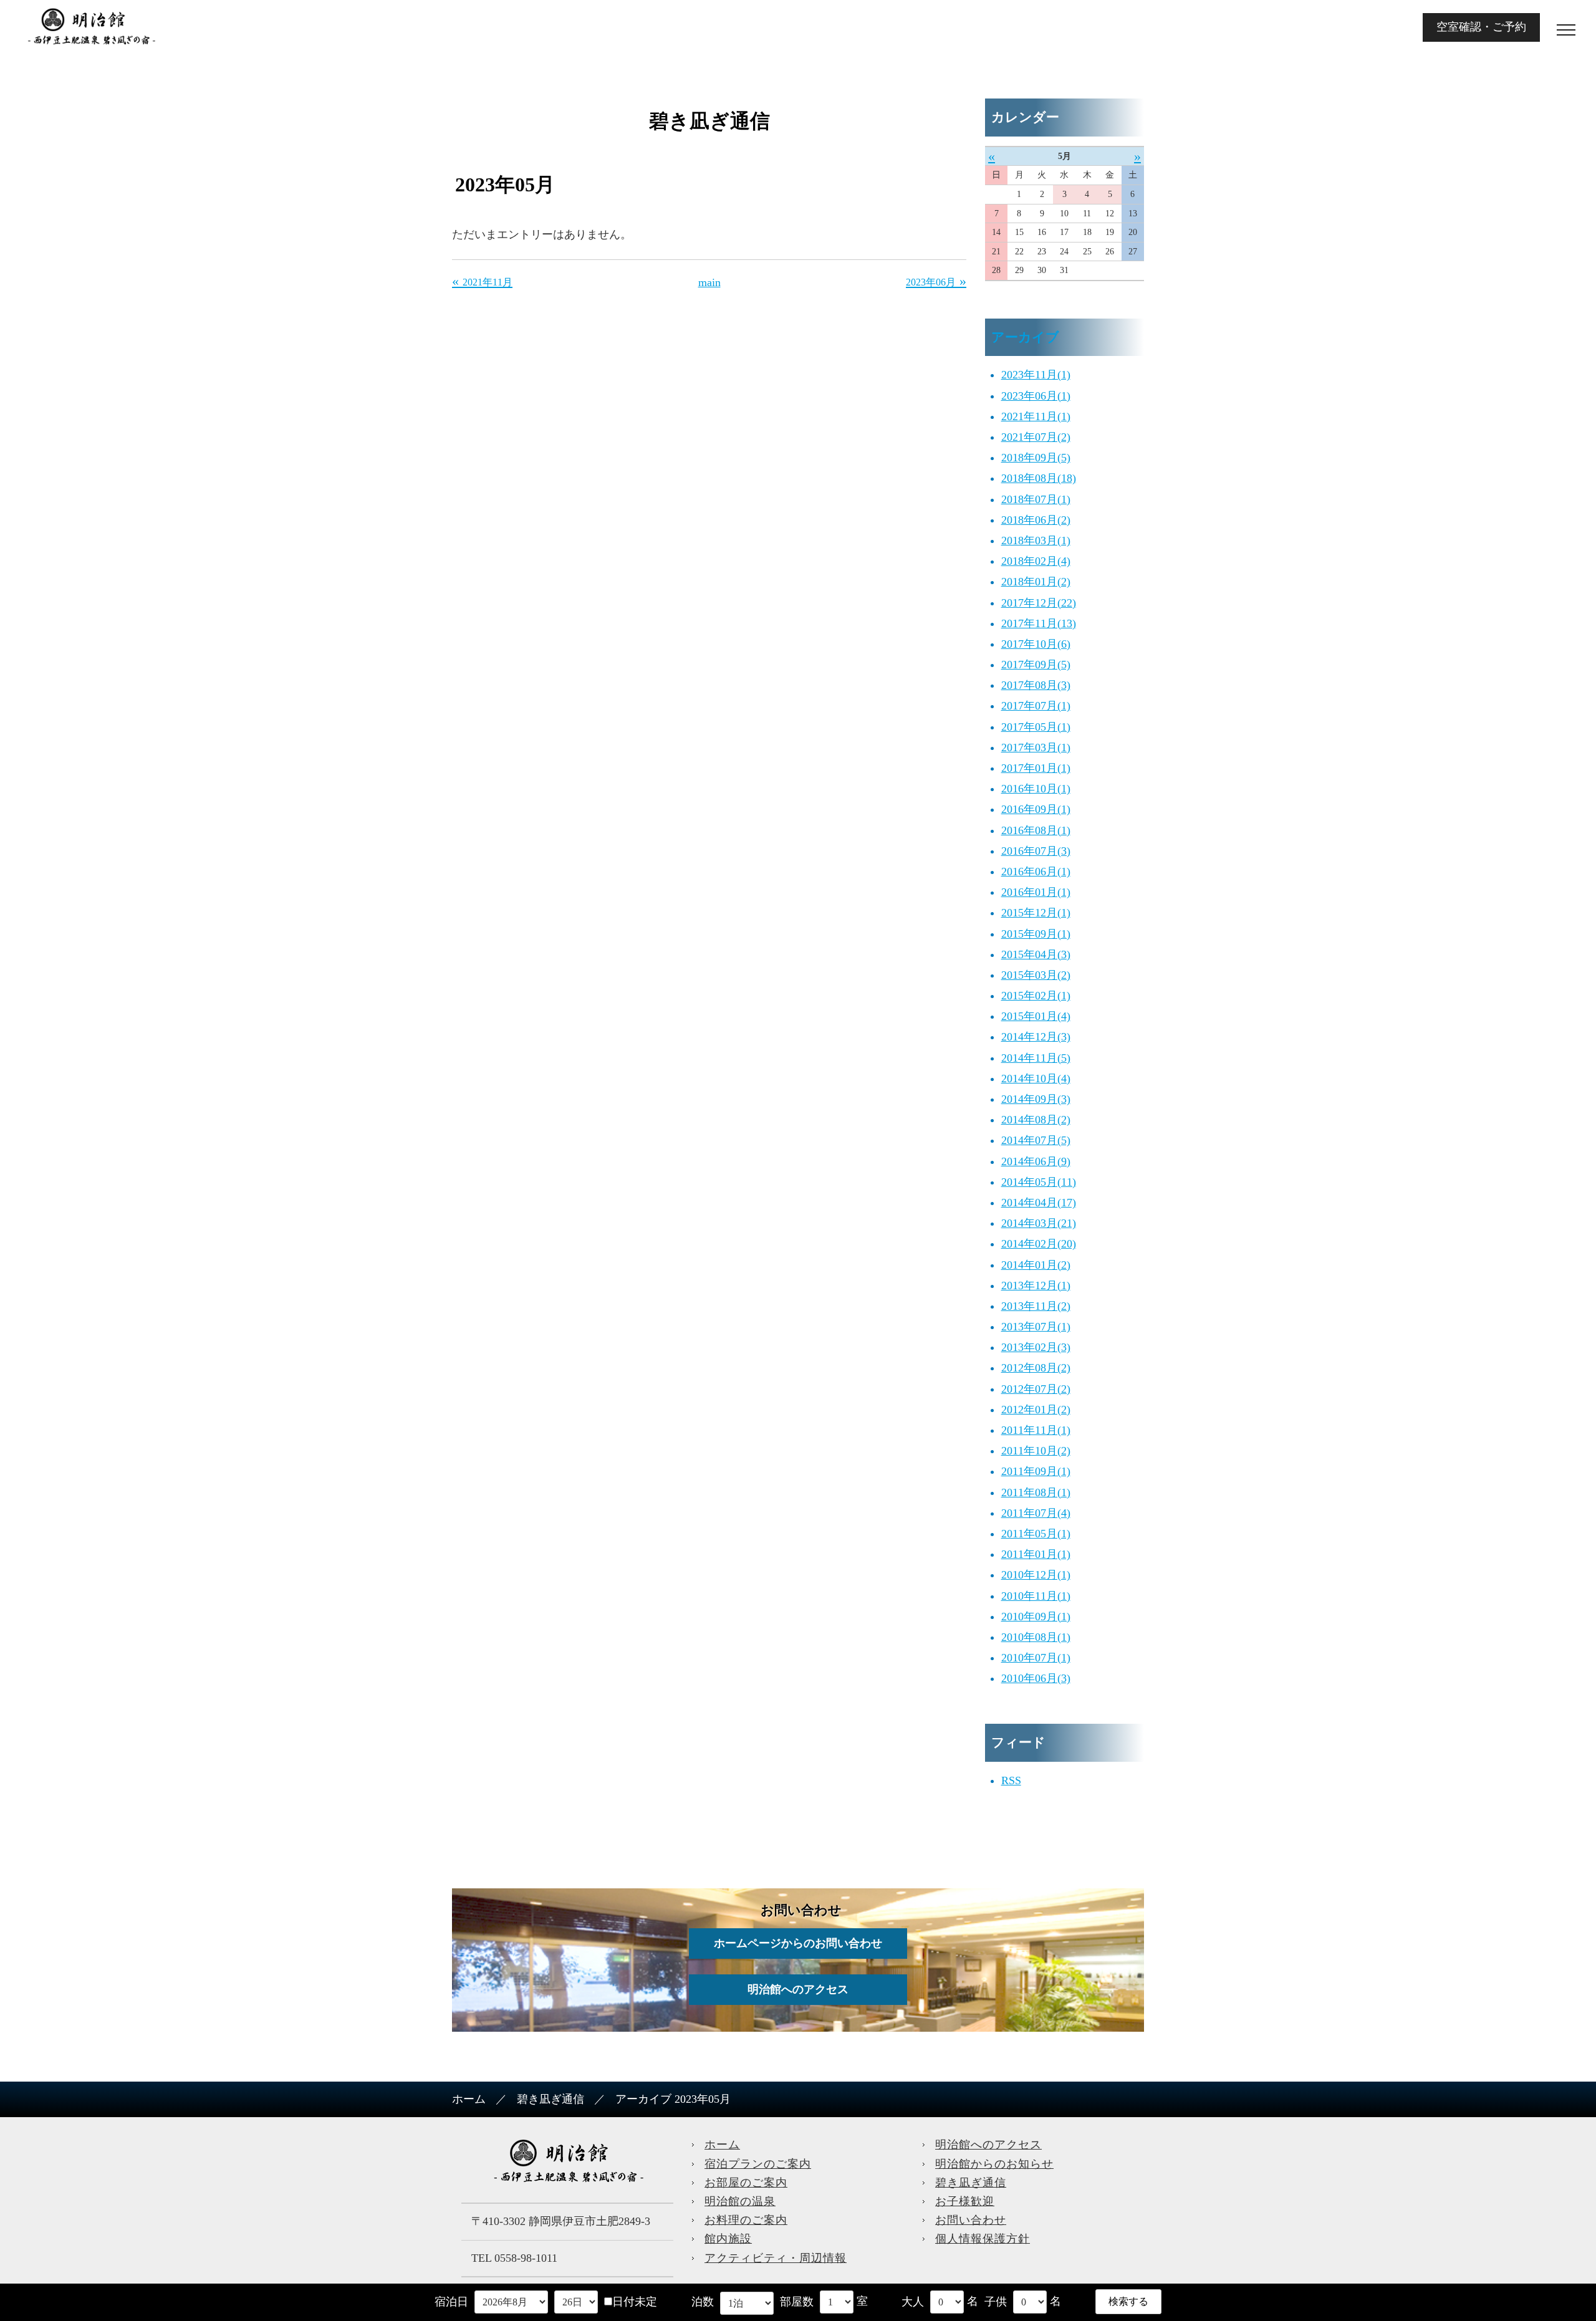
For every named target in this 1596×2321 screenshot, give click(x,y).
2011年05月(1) (1036, 1534)
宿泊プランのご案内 (758, 2164)
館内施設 (728, 2239)
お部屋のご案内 (746, 2183)
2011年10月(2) (1036, 1451)
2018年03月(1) (1036, 541)
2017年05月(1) (1036, 727)
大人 (913, 2302)
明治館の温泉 (740, 2201)
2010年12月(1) (1036, 1575)
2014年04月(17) (1039, 1203)
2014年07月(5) (1036, 1140)
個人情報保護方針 (983, 2239)
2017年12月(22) (1039, 603)
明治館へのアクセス (798, 1989)
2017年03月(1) (1036, 747)
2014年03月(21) (1039, 1223)
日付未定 (635, 2302)
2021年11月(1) (1036, 416)
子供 (996, 2302)
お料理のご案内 (746, 2220)
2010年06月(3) (1036, 1678)
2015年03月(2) (1036, 975)
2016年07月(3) (1036, 851)
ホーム (469, 2099)
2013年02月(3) (1036, 1347)
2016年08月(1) (1036, 830)
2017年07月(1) (1036, 706)
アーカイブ (1025, 337)
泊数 (703, 2302)
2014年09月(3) (1036, 1099)
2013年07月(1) (1036, 1327)
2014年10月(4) (1036, 1079)
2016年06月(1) (1036, 872)
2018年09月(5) (1036, 458)
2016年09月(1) (1036, 809)
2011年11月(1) (1036, 1430)
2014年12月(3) (1036, 1037)
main (709, 282)
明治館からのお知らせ (994, 2164)
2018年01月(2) (1036, 582)
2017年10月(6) (1036, 644)
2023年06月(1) (1036, 396)
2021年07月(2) (1036, 437)
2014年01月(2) (1036, 1265)
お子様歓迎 (965, 2201)
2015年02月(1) (1036, 996)
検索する (1128, 2301)
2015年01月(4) (1036, 1016)
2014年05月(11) (1039, 1182)
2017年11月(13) (1039, 623)
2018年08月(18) (1039, 478)
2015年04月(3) (1036, 954)
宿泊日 (451, 2302)
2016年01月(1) (1036, 892)
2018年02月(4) (1036, 561)
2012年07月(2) (1036, 1389)
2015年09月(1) (1036, 934)
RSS (1011, 1780)
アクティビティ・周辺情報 (776, 2258)
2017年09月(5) (1036, 665)
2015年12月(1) (1036, 913)
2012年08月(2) (1036, 1368)
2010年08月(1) (1036, 1637)
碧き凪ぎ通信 (550, 2099)
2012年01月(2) (1036, 1410)
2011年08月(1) (1036, 1492)
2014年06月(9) (1036, 1161)
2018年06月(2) (1036, 520)
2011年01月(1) (1036, 1554)
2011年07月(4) (1036, 1513)
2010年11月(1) (1036, 1596)
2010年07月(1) (1036, 1658)
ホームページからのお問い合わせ (798, 1943)
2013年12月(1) (1036, 1285)
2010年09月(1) (1036, 1617)
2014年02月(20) (1039, 1244)
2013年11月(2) (1036, 1306)
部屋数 (797, 2302)
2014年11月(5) (1036, 1058)
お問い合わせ (971, 2220)
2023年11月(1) (1036, 375)
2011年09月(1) (1036, 1471)
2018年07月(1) (1036, 499)
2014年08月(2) (1036, 1120)
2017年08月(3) (1036, 685)
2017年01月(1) (1036, 768)
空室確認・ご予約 (1481, 27)
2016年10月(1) (1036, 789)
